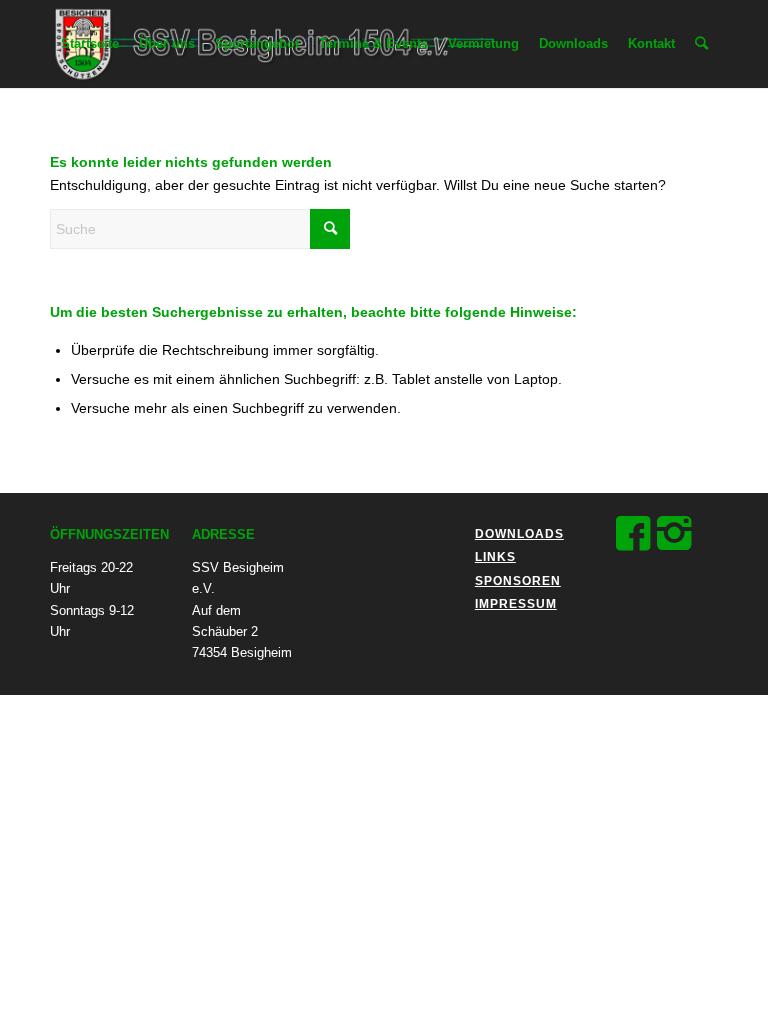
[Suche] (701, 44)
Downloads (519, 534)
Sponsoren (518, 581)
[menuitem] (90, 44)
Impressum (516, 604)
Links (495, 557)
